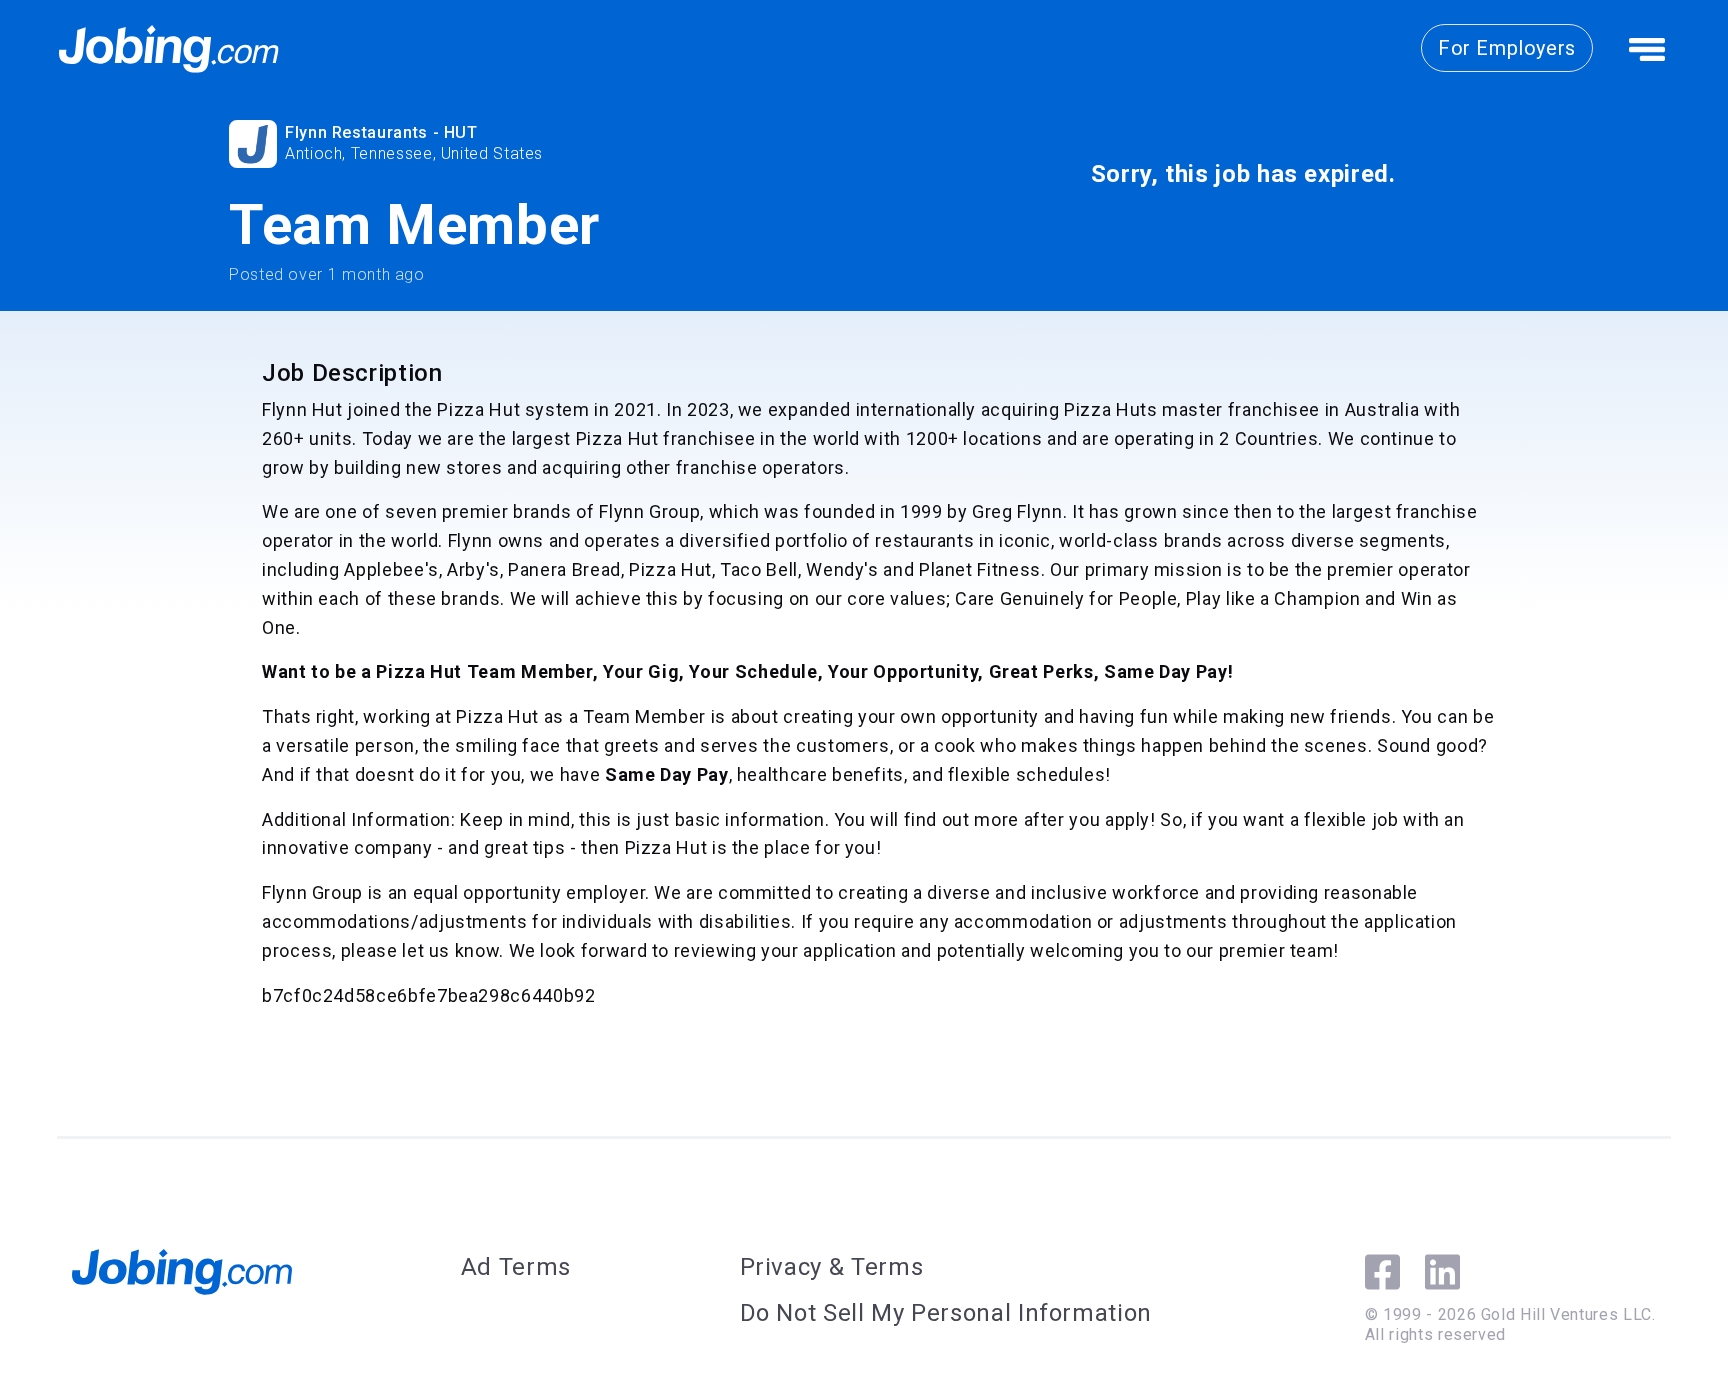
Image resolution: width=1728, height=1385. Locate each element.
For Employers (1507, 48)
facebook (1382, 1272)
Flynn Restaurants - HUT (381, 132)
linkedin (1442, 1272)
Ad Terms (516, 1267)
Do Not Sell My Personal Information (946, 1313)
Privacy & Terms (832, 1267)
